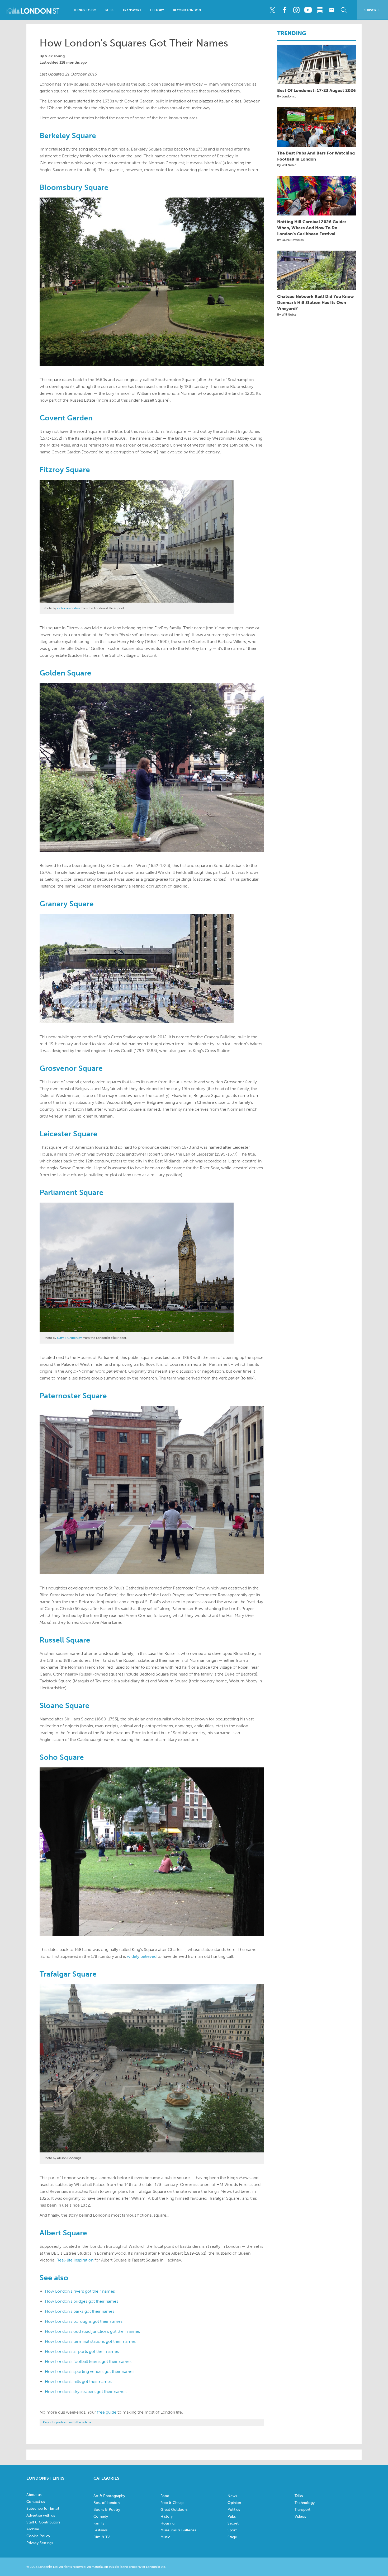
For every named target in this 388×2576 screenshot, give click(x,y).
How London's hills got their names (78, 2382)
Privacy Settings (40, 2543)
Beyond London (187, 10)
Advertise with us (41, 2515)
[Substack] (320, 10)
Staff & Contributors (43, 2522)
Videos (300, 2516)
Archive (33, 2529)
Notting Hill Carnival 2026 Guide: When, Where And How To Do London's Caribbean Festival (312, 228)
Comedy (101, 2516)
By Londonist (286, 96)
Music (165, 2537)
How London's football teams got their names (88, 2361)
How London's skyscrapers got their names (86, 2392)
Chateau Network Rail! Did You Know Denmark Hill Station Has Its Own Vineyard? (315, 302)
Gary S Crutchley (70, 1338)
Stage (232, 2537)
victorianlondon (68, 608)
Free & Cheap (172, 2503)
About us (34, 2495)
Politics (234, 2510)
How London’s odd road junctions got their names (92, 2331)
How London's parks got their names (80, 2311)
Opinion (234, 2503)
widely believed (142, 1956)
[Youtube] (308, 10)
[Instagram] (296, 10)
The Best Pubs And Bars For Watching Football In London (316, 156)
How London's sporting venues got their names (90, 2371)
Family (99, 2523)
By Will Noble (287, 165)
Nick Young (55, 56)
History (157, 10)
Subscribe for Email (43, 2509)
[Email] (332, 10)
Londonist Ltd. (156, 2567)
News (232, 2496)
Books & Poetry (107, 2510)
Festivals (100, 2530)
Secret (233, 2523)
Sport (232, 2530)
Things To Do (85, 10)
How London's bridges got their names (82, 2301)
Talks (299, 2496)
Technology (305, 2503)
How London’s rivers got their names (80, 2291)
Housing (167, 2523)
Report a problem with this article (67, 2422)
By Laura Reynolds (290, 240)
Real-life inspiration (75, 2260)
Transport (132, 10)
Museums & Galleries (178, 2530)
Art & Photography (109, 2496)
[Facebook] (284, 10)
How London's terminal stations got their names (90, 2341)
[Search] (344, 10)
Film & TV (102, 2537)
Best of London (107, 2503)
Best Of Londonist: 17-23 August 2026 (316, 90)
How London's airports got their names (82, 2351)
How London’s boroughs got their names (84, 2321)
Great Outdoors (174, 2510)
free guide (107, 2412)
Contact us (36, 2502)
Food (165, 2496)
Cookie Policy (38, 2536)
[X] (272, 10)
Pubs (109, 10)
